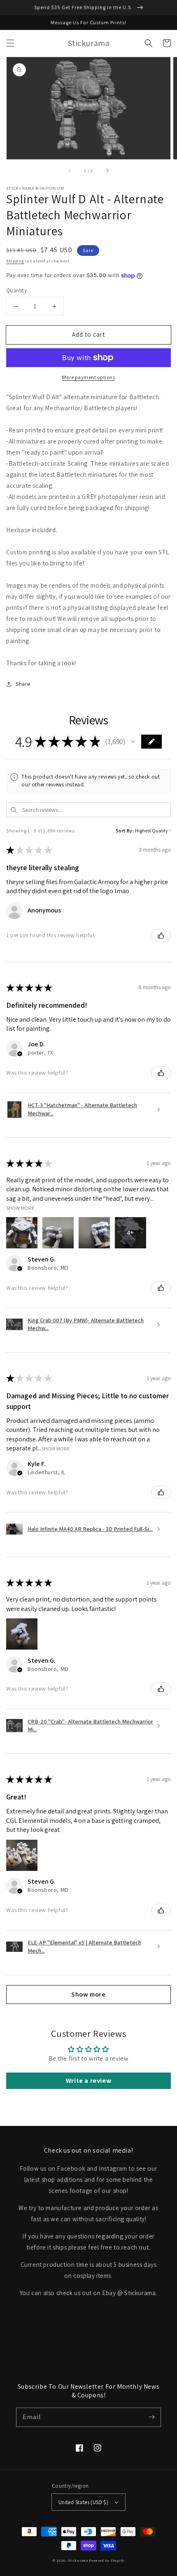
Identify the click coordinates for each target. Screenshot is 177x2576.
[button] (10, 43)
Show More (20, 1208)
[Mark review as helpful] (161, 935)
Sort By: (125, 831)
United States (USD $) (83, 2502)
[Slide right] (107, 171)
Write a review (88, 2081)
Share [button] (23, 684)
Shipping (15, 261)
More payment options (88, 377)
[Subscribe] (151, 2417)
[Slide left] (70, 171)
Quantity (16, 291)
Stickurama (78, 2560)
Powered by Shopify (107, 2560)
